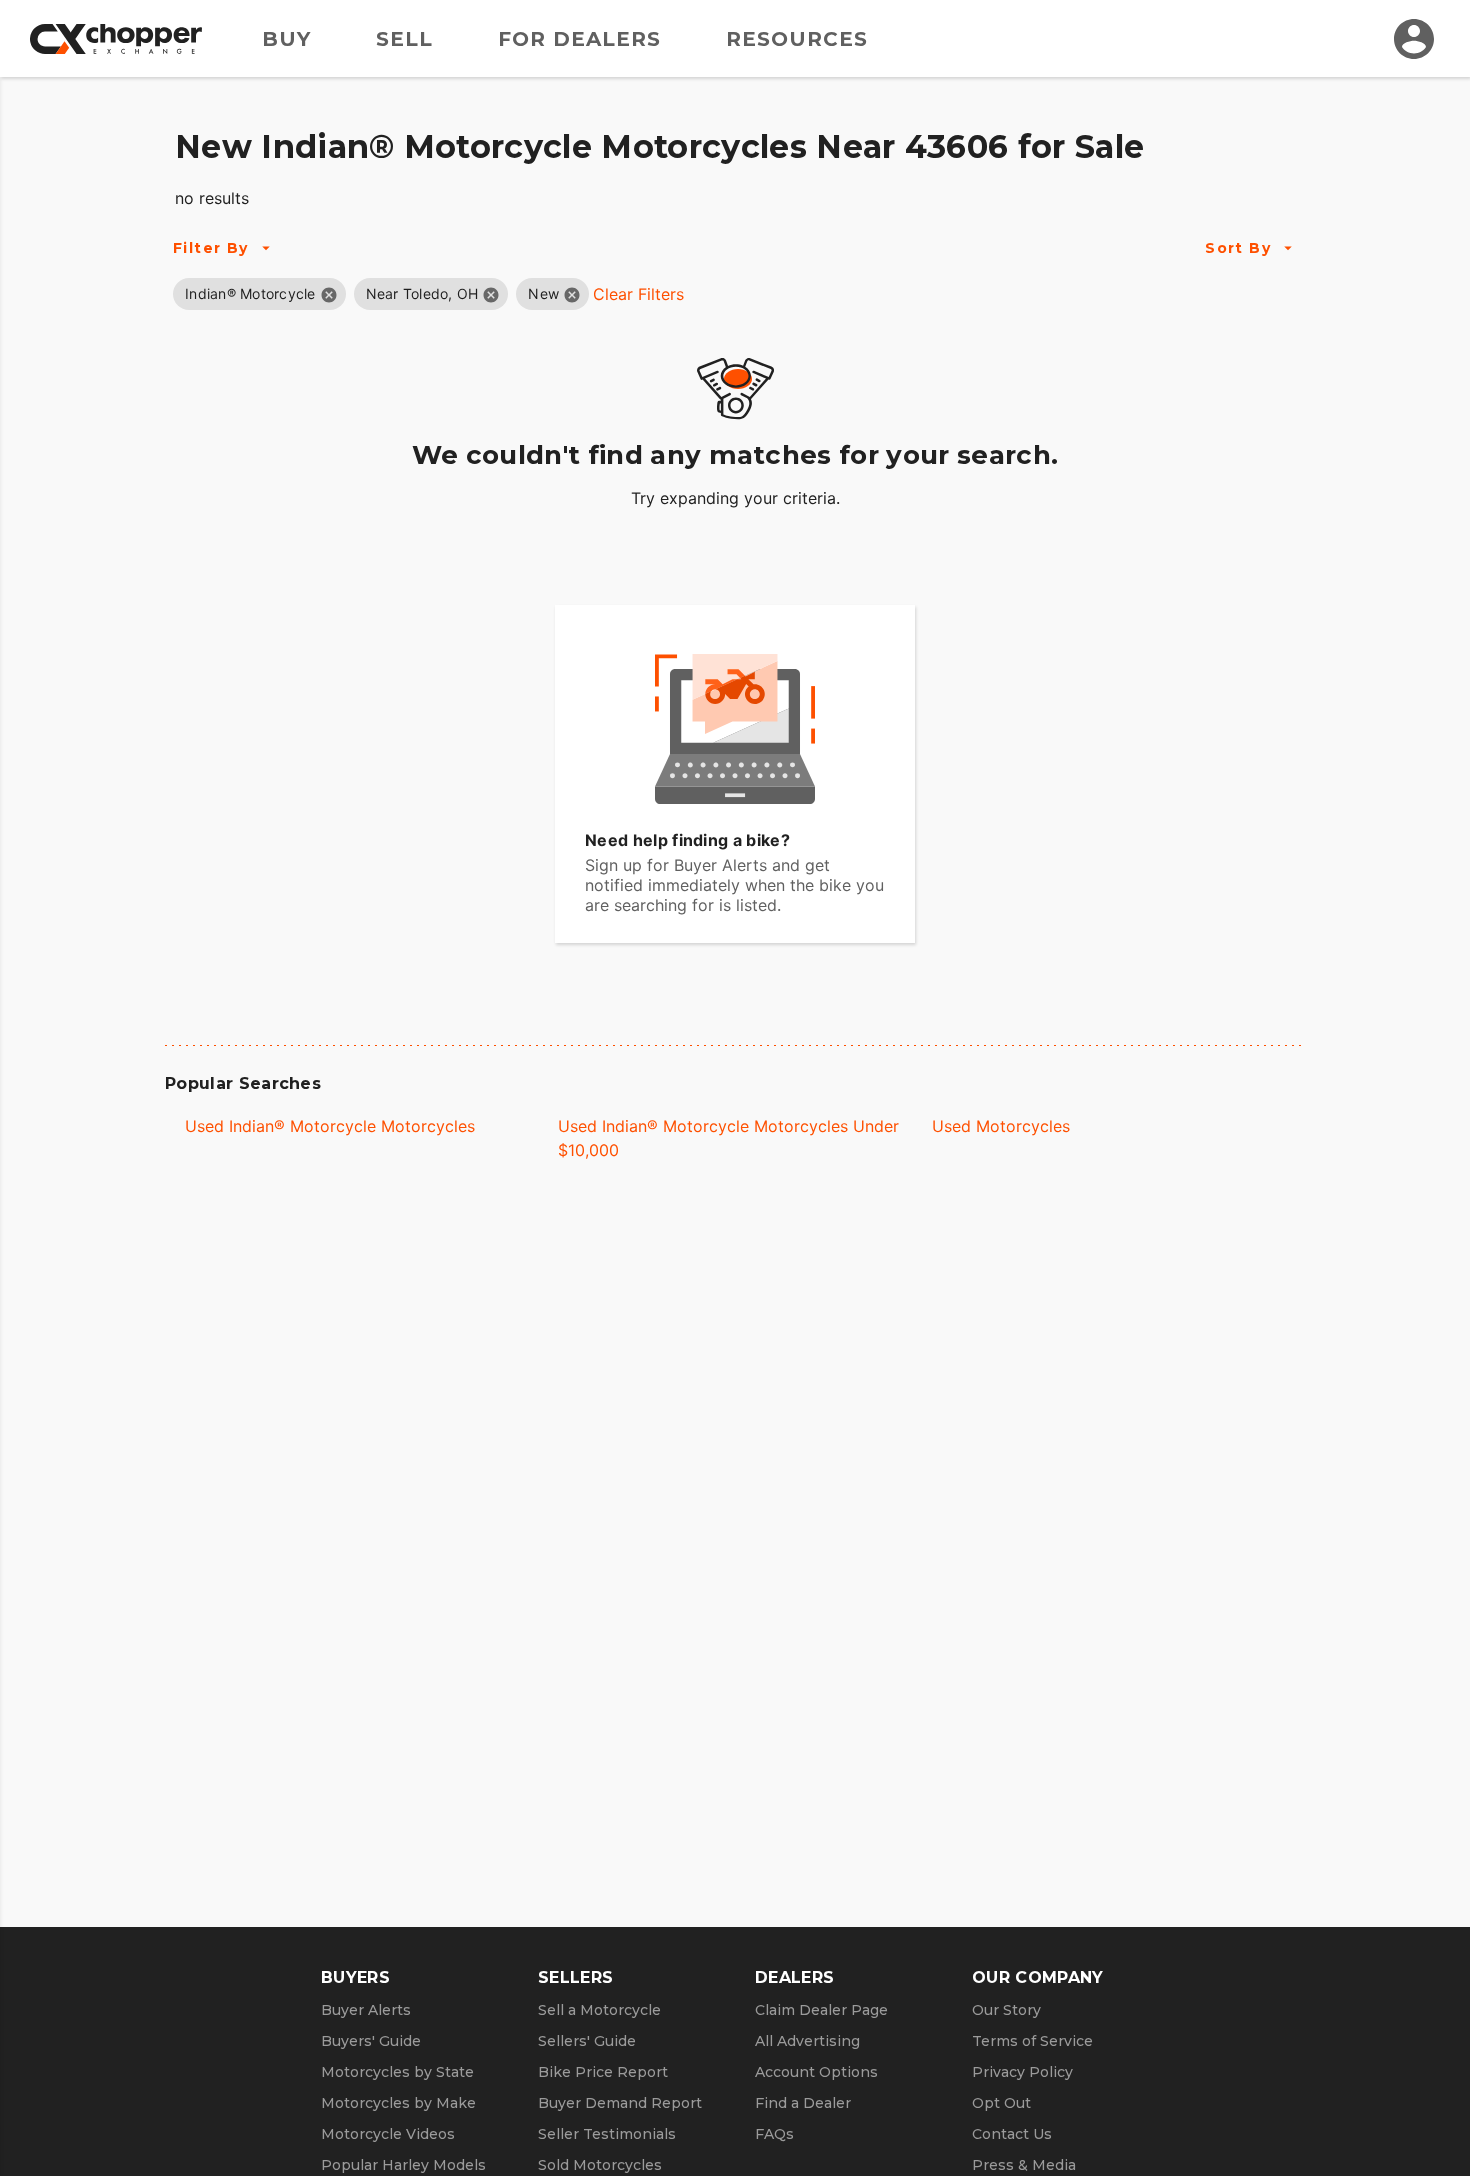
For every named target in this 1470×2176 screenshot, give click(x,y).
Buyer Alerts (366, 2010)
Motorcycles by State (397, 2072)
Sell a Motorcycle (599, 2010)
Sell (404, 39)
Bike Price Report (603, 2072)
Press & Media (1024, 2165)
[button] (250, 293)
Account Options (816, 2072)
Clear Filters (638, 294)
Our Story (1006, 2010)
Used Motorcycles (1001, 1126)
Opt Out (1001, 2103)
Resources (797, 39)
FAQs (774, 2134)
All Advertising (807, 2041)
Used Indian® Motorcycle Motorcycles (330, 1126)
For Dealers (579, 39)
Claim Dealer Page (821, 2010)
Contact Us (1012, 2134)
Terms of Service (1032, 2041)
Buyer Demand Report (620, 2103)
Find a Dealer (803, 2103)
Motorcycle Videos (388, 2134)
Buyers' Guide (371, 2041)
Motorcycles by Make (398, 2103)
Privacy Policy (1022, 2072)
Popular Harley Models (403, 2165)
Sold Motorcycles (600, 2165)
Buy (286, 39)
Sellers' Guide (587, 2041)
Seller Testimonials (607, 2134)
